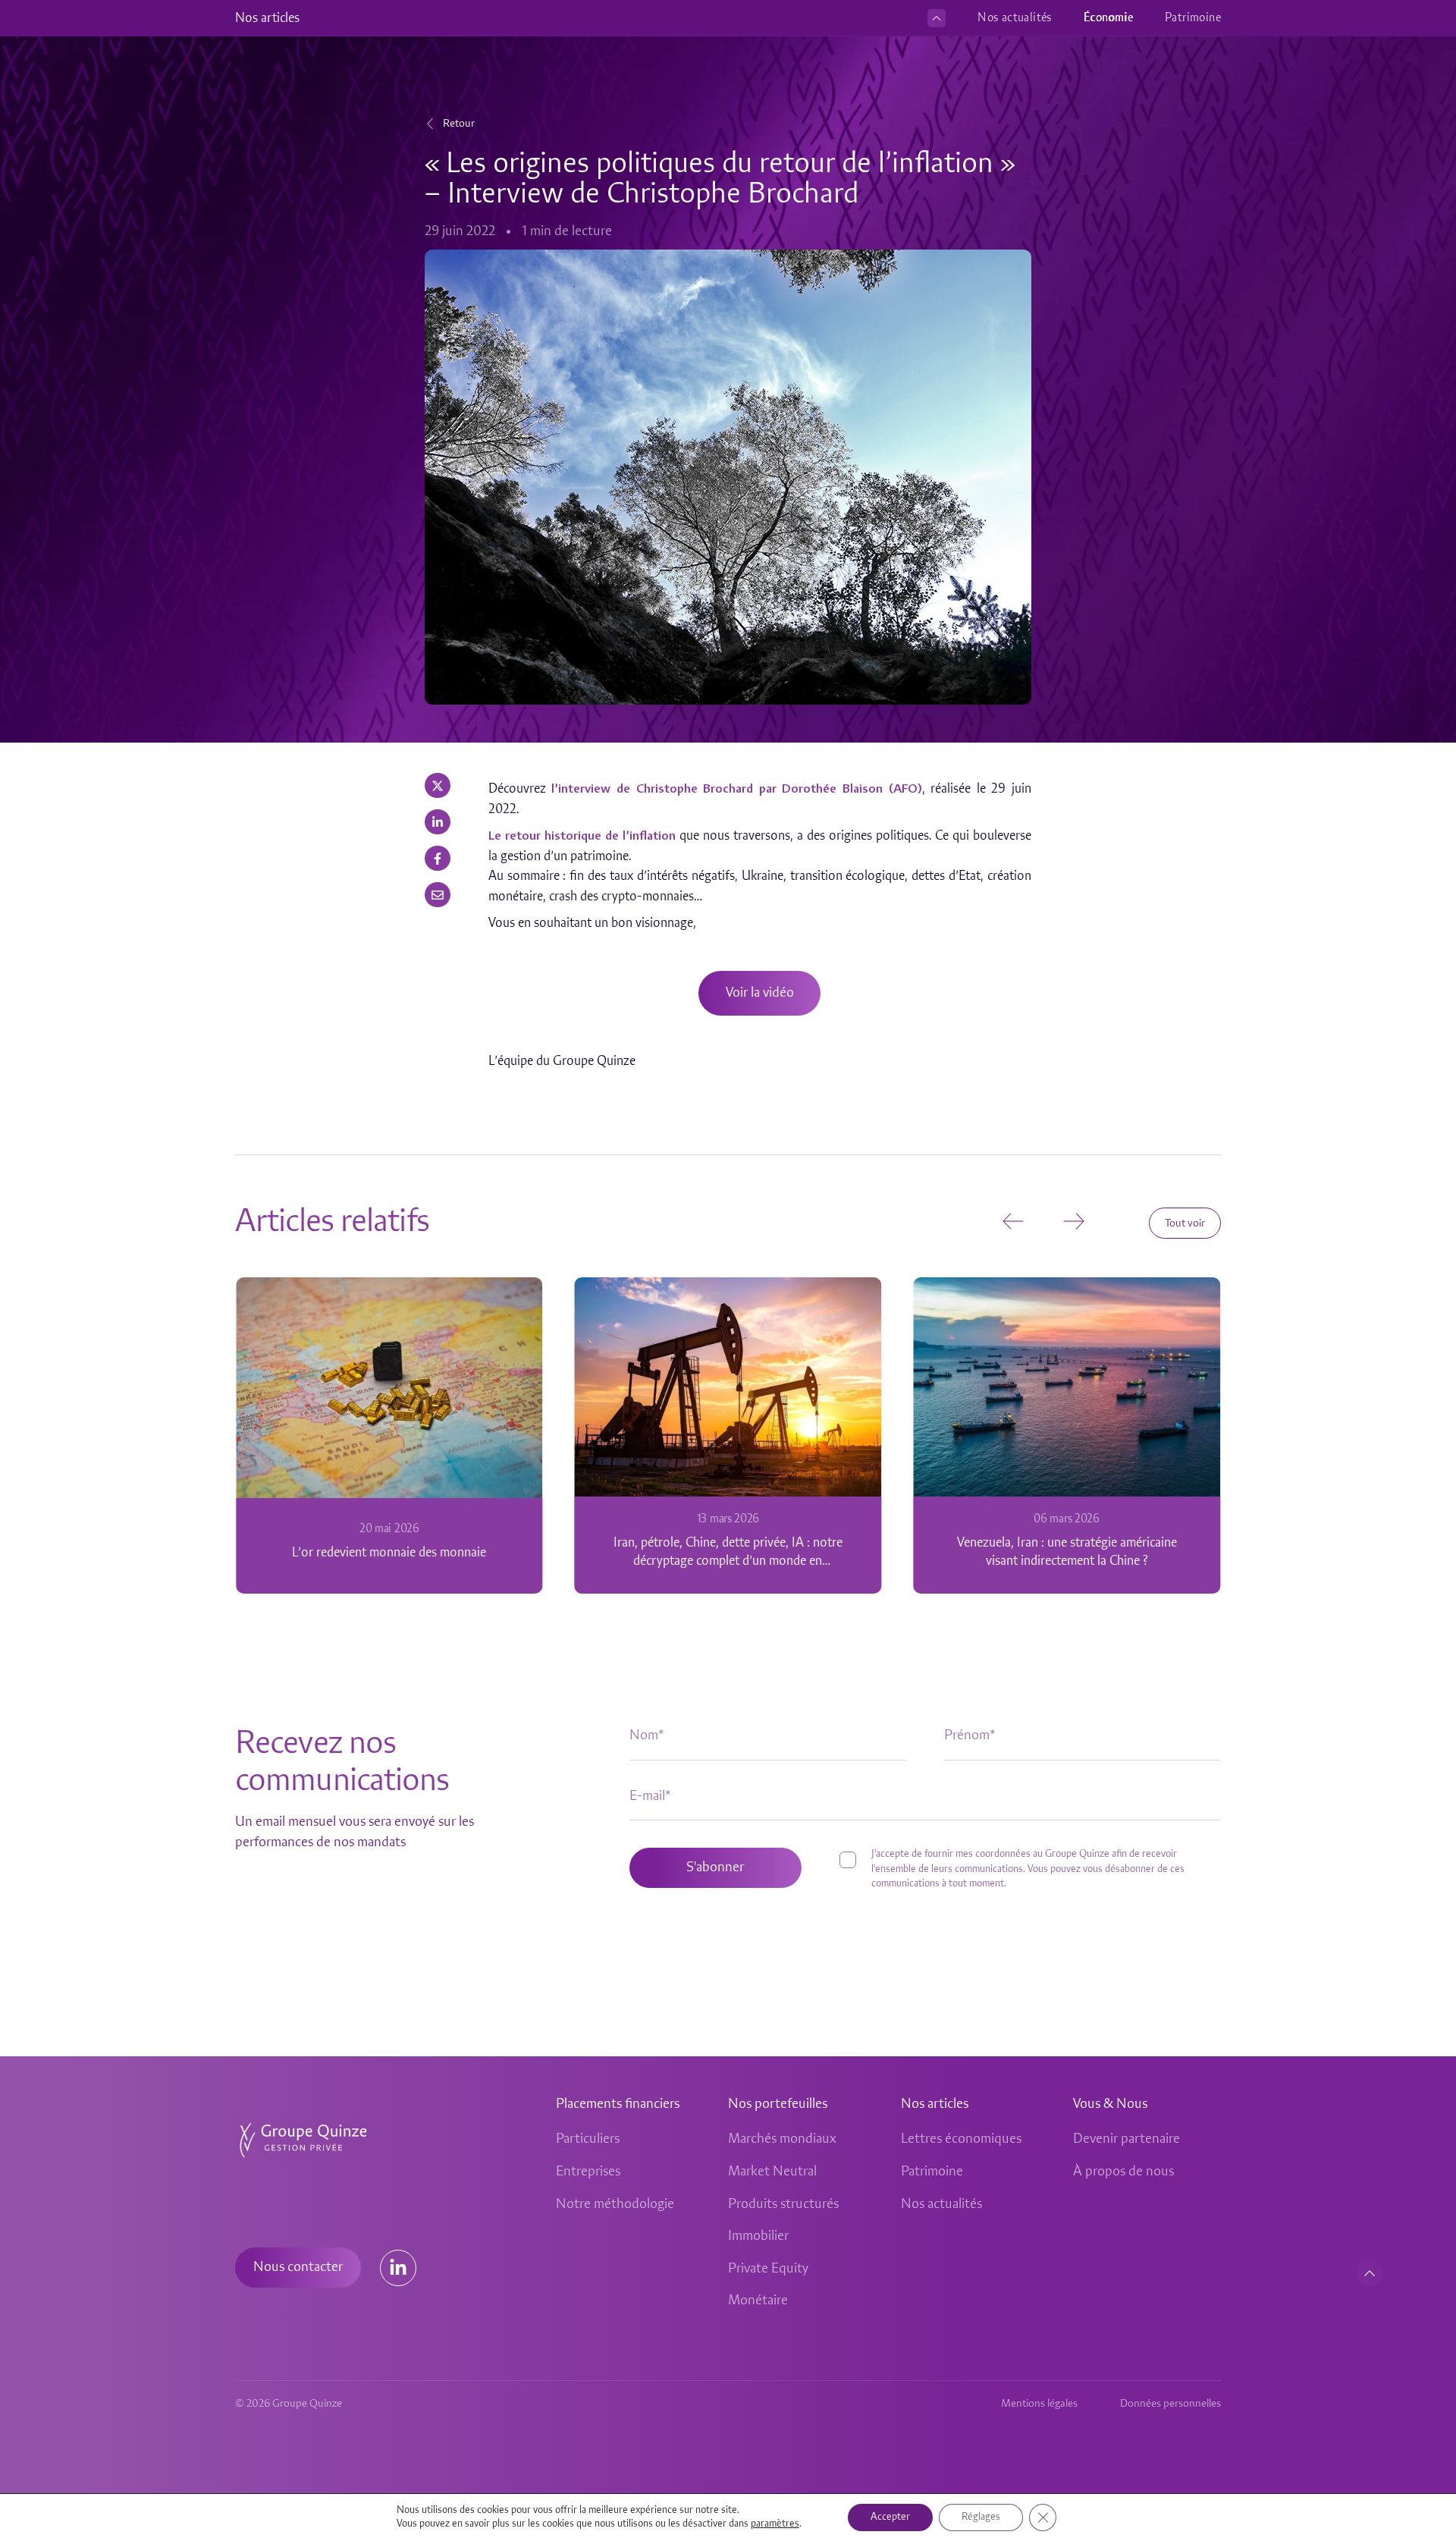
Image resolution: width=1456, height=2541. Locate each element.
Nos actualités (1015, 18)
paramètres (775, 2524)
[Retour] (430, 124)
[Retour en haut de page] (1370, 2273)
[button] (438, 785)
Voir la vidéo (760, 993)
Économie (1108, 18)
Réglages (981, 2517)
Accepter (890, 2517)
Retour (459, 124)
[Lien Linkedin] (398, 2268)
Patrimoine (1193, 18)
